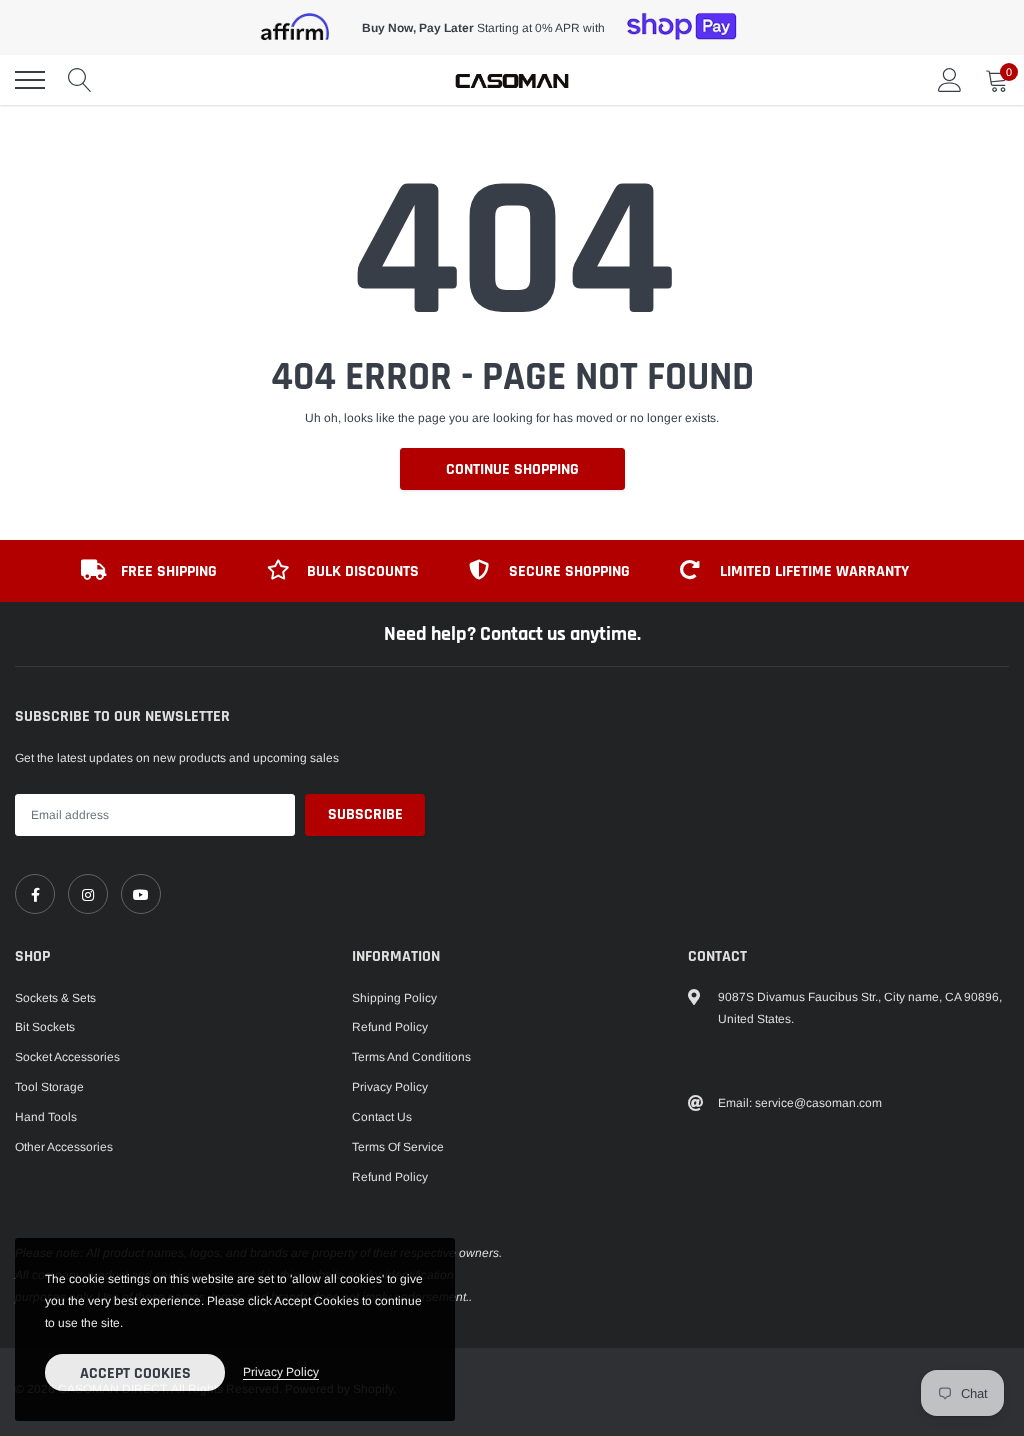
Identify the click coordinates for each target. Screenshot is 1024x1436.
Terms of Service (398, 1147)
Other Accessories (64, 1147)
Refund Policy (390, 1027)
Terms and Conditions (411, 1057)
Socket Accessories (67, 1057)
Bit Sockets (45, 1027)
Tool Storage (49, 1087)
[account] (950, 80)
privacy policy (281, 1372)
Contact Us (382, 1117)
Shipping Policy (394, 998)
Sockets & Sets (55, 998)
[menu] (30, 80)
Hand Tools (46, 1117)
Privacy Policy (390, 1087)
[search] (80, 80)
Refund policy (390, 1177)
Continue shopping (512, 469)
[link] (35, 894)
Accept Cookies (135, 1373)
